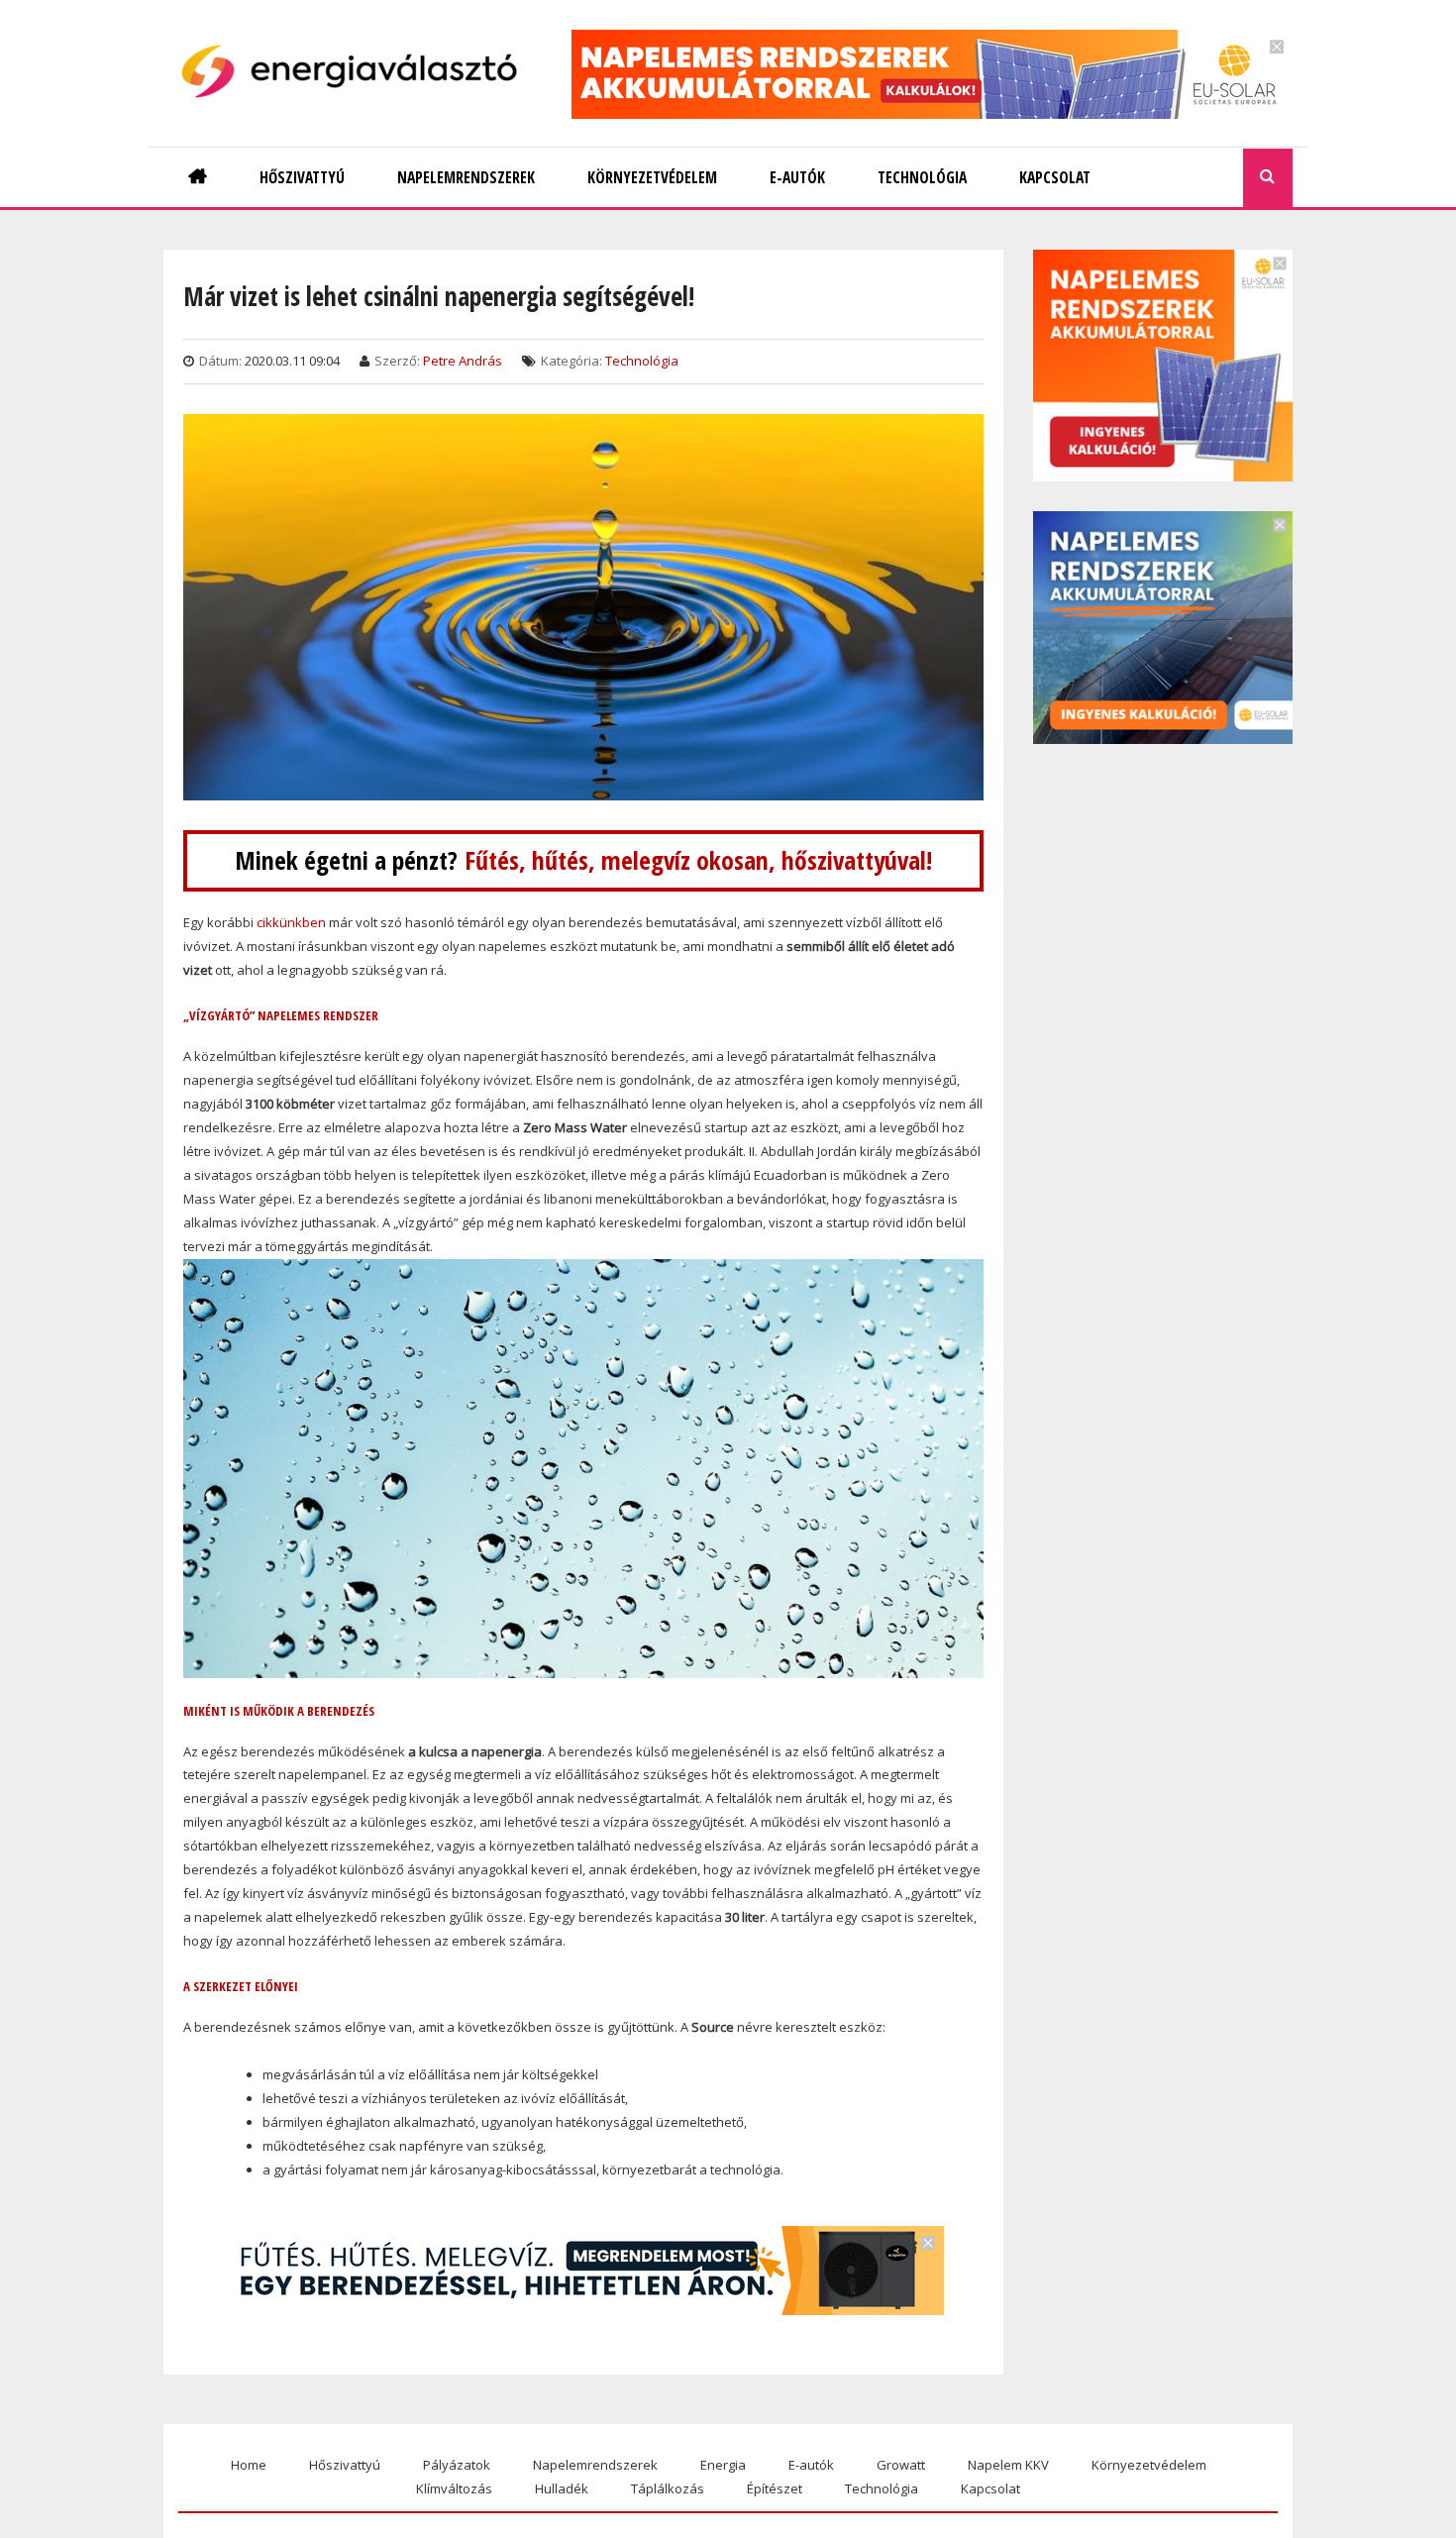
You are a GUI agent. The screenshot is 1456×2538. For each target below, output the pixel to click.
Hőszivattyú (345, 2465)
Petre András (463, 361)
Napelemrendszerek (595, 2465)
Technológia (642, 361)
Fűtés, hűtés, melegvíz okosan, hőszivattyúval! (698, 860)
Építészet (775, 2488)
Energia (723, 2465)
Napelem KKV (1008, 2465)
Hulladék (562, 2488)
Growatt (901, 2465)
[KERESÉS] (1268, 178)
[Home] (357, 71)
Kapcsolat (990, 2488)
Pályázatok (457, 2465)
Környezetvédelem (1149, 2465)
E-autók (811, 2465)
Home (249, 2465)
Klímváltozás (454, 2488)
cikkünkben (291, 922)
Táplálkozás (668, 2488)
